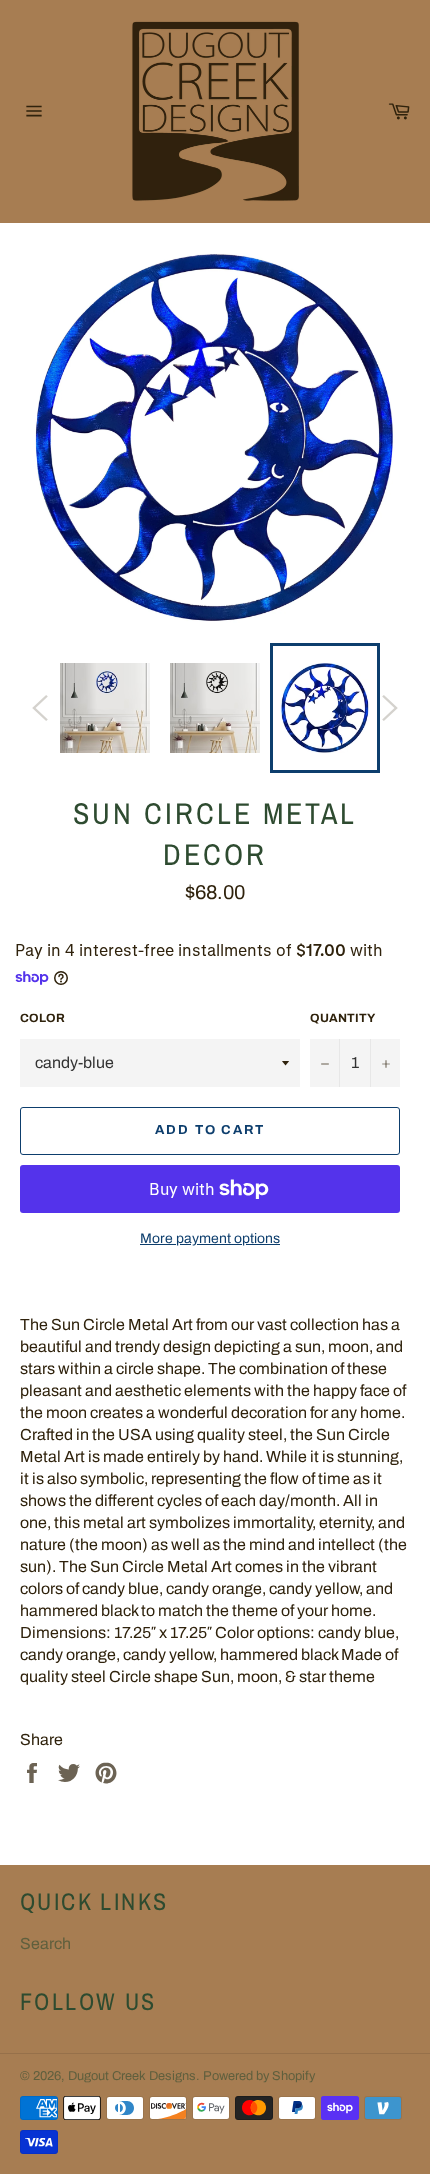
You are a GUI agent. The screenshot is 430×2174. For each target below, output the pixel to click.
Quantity (342, 1018)
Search (45, 1943)
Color (42, 1018)
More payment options (210, 1238)
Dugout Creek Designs (132, 2076)
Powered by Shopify (259, 2076)
